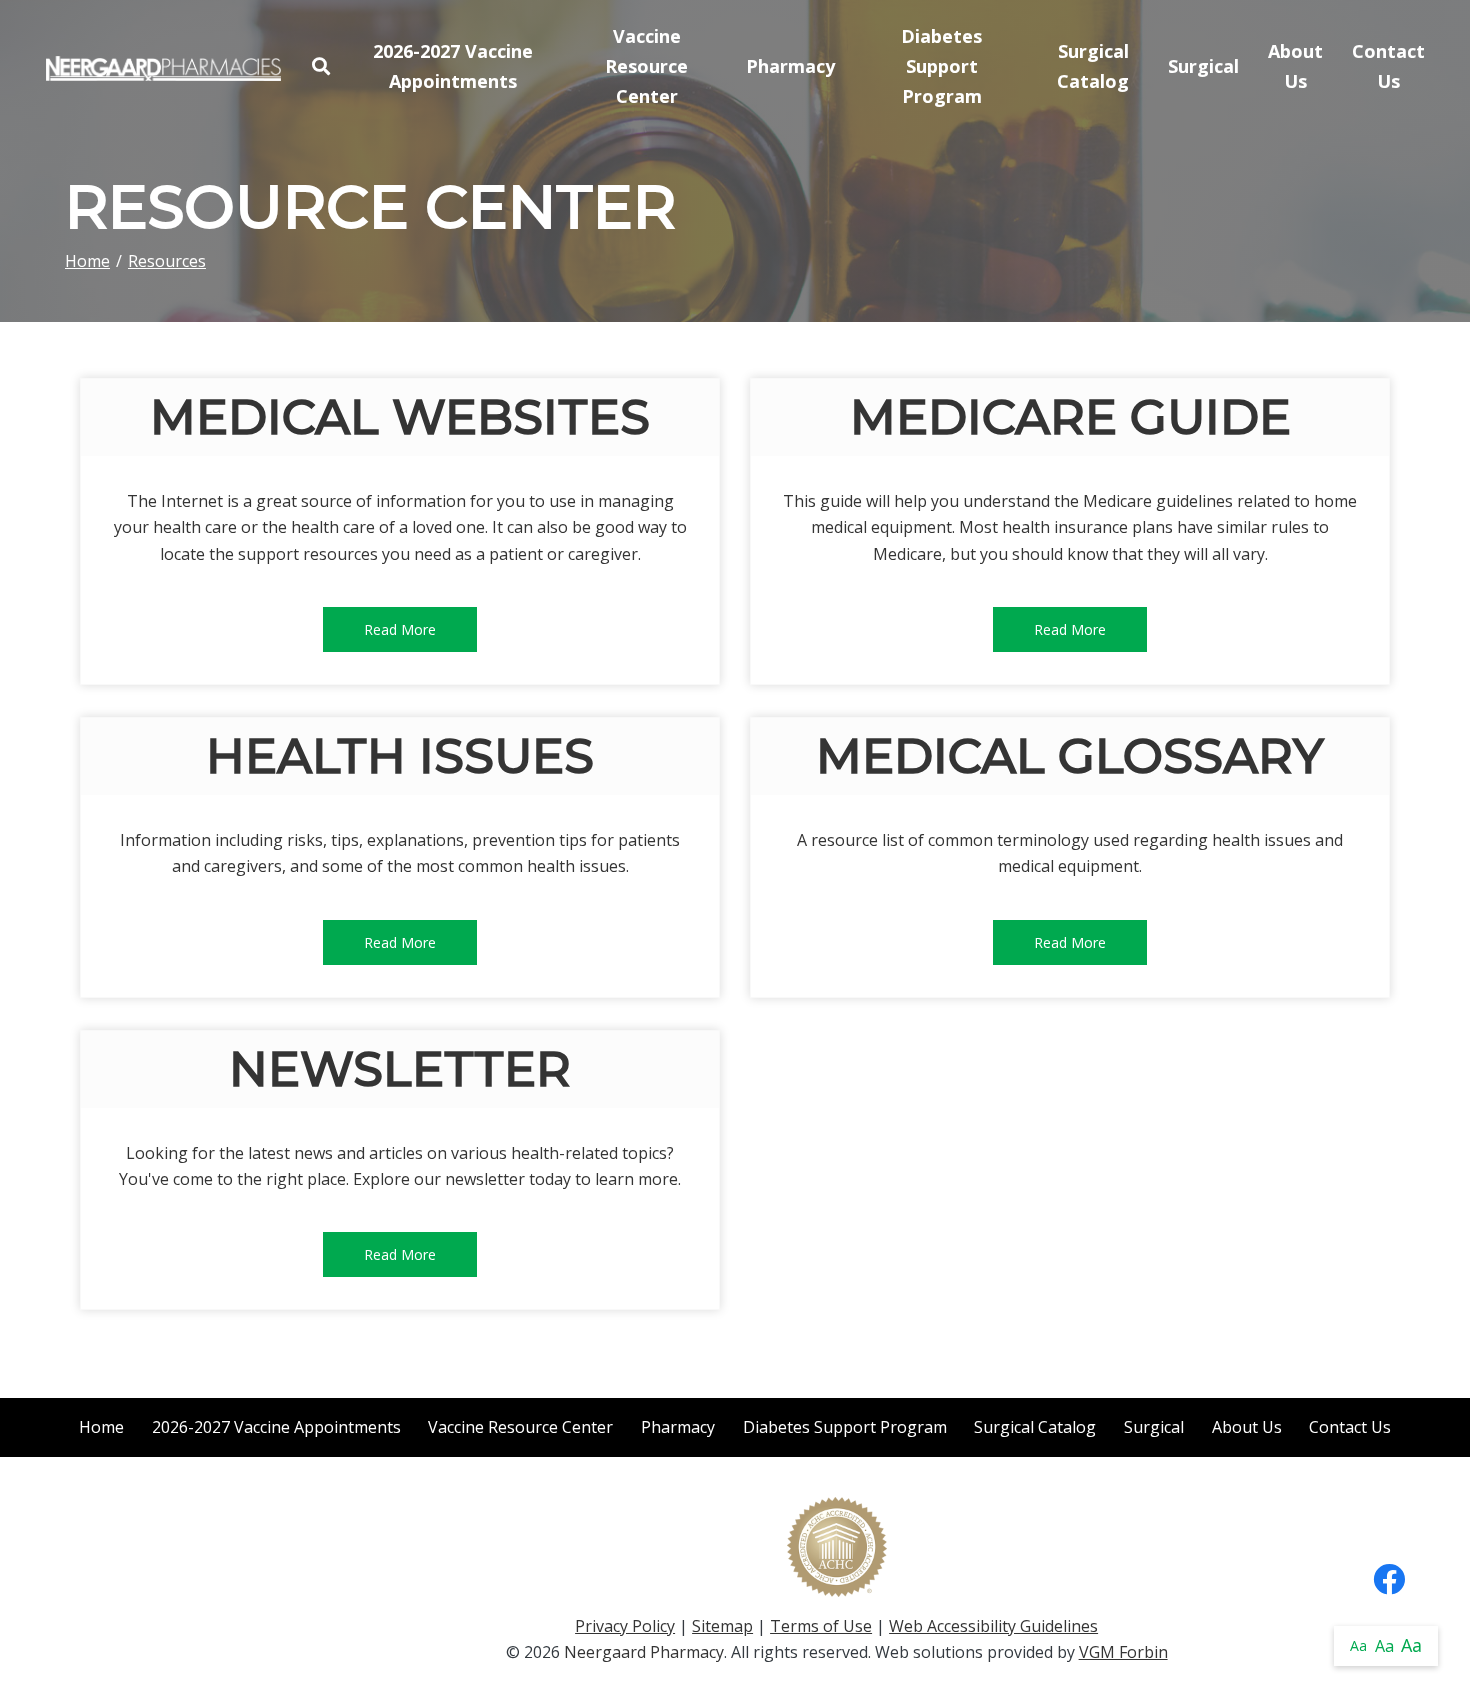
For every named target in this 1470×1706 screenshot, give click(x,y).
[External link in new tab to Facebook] (1389, 1580)
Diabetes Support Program (941, 65)
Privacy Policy (625, 1626)
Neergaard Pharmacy (644, 1652)
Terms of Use (821, 1626)
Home (87, 261)
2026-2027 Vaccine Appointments (453, 66)
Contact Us (1388, 66)
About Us (1295, 66)
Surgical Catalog (1093, 66)
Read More (400, 629)
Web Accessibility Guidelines (993, 1626)
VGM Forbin (1123, 1652)
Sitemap (722, 1626)
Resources (167, 261)
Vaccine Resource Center (646, 65)
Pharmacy (790, 66)
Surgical (1203, 66)
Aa (1358, 1645)
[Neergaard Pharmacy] (163, 66)
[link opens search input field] (320, 67)
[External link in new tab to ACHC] (837, 1545)
